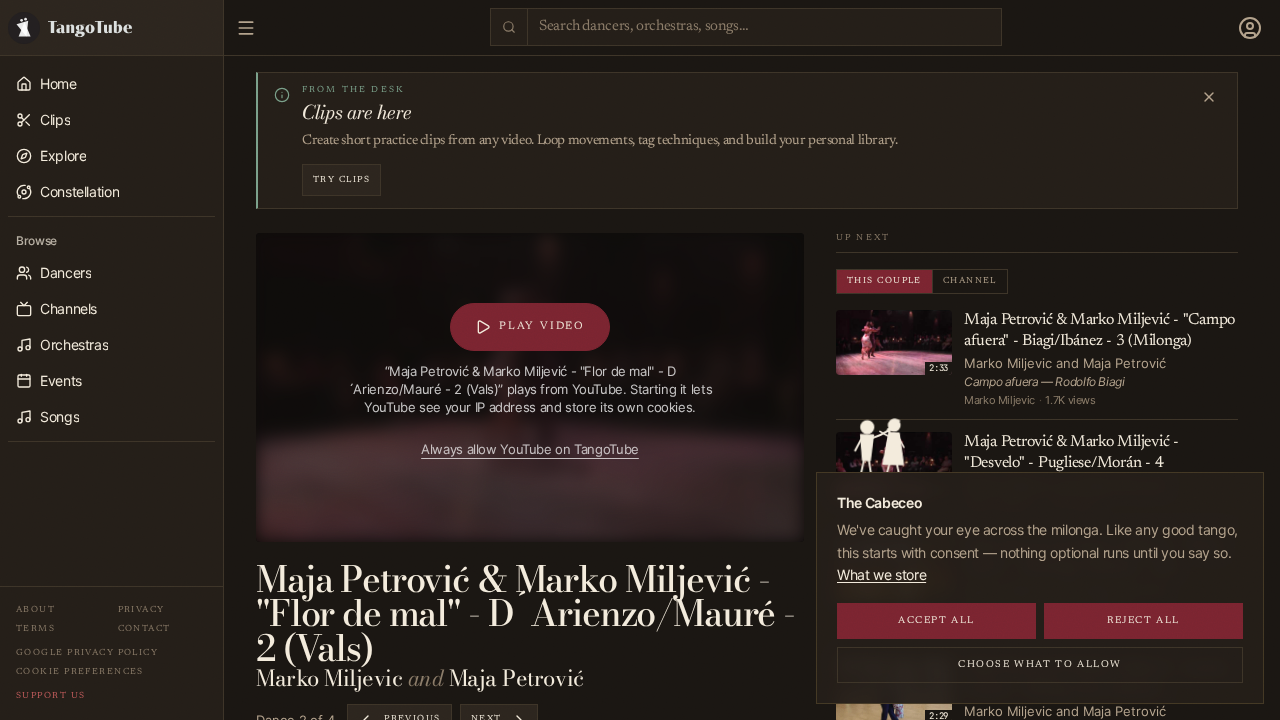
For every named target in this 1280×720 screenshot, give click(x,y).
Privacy (141, 609)
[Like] (916, 324)
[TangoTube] (111, 27)
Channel (970, 280)
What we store (881, 574)
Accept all (936, 621)
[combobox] (764, 27)
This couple (884, 280)
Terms (35, 628)
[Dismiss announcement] (1209, 97)
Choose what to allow (1040, 665)
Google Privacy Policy (87, 652)
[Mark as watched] (938, 324)
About (35, 609)
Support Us (50, 695)
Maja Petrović (516, 678)
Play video (542, 326)
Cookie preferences (80, 671)
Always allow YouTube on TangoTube (530, 449)
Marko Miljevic (329, 678)
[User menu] (1250, 28)
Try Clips (341, 179)
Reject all (1143, 621)
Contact (144, 628)
